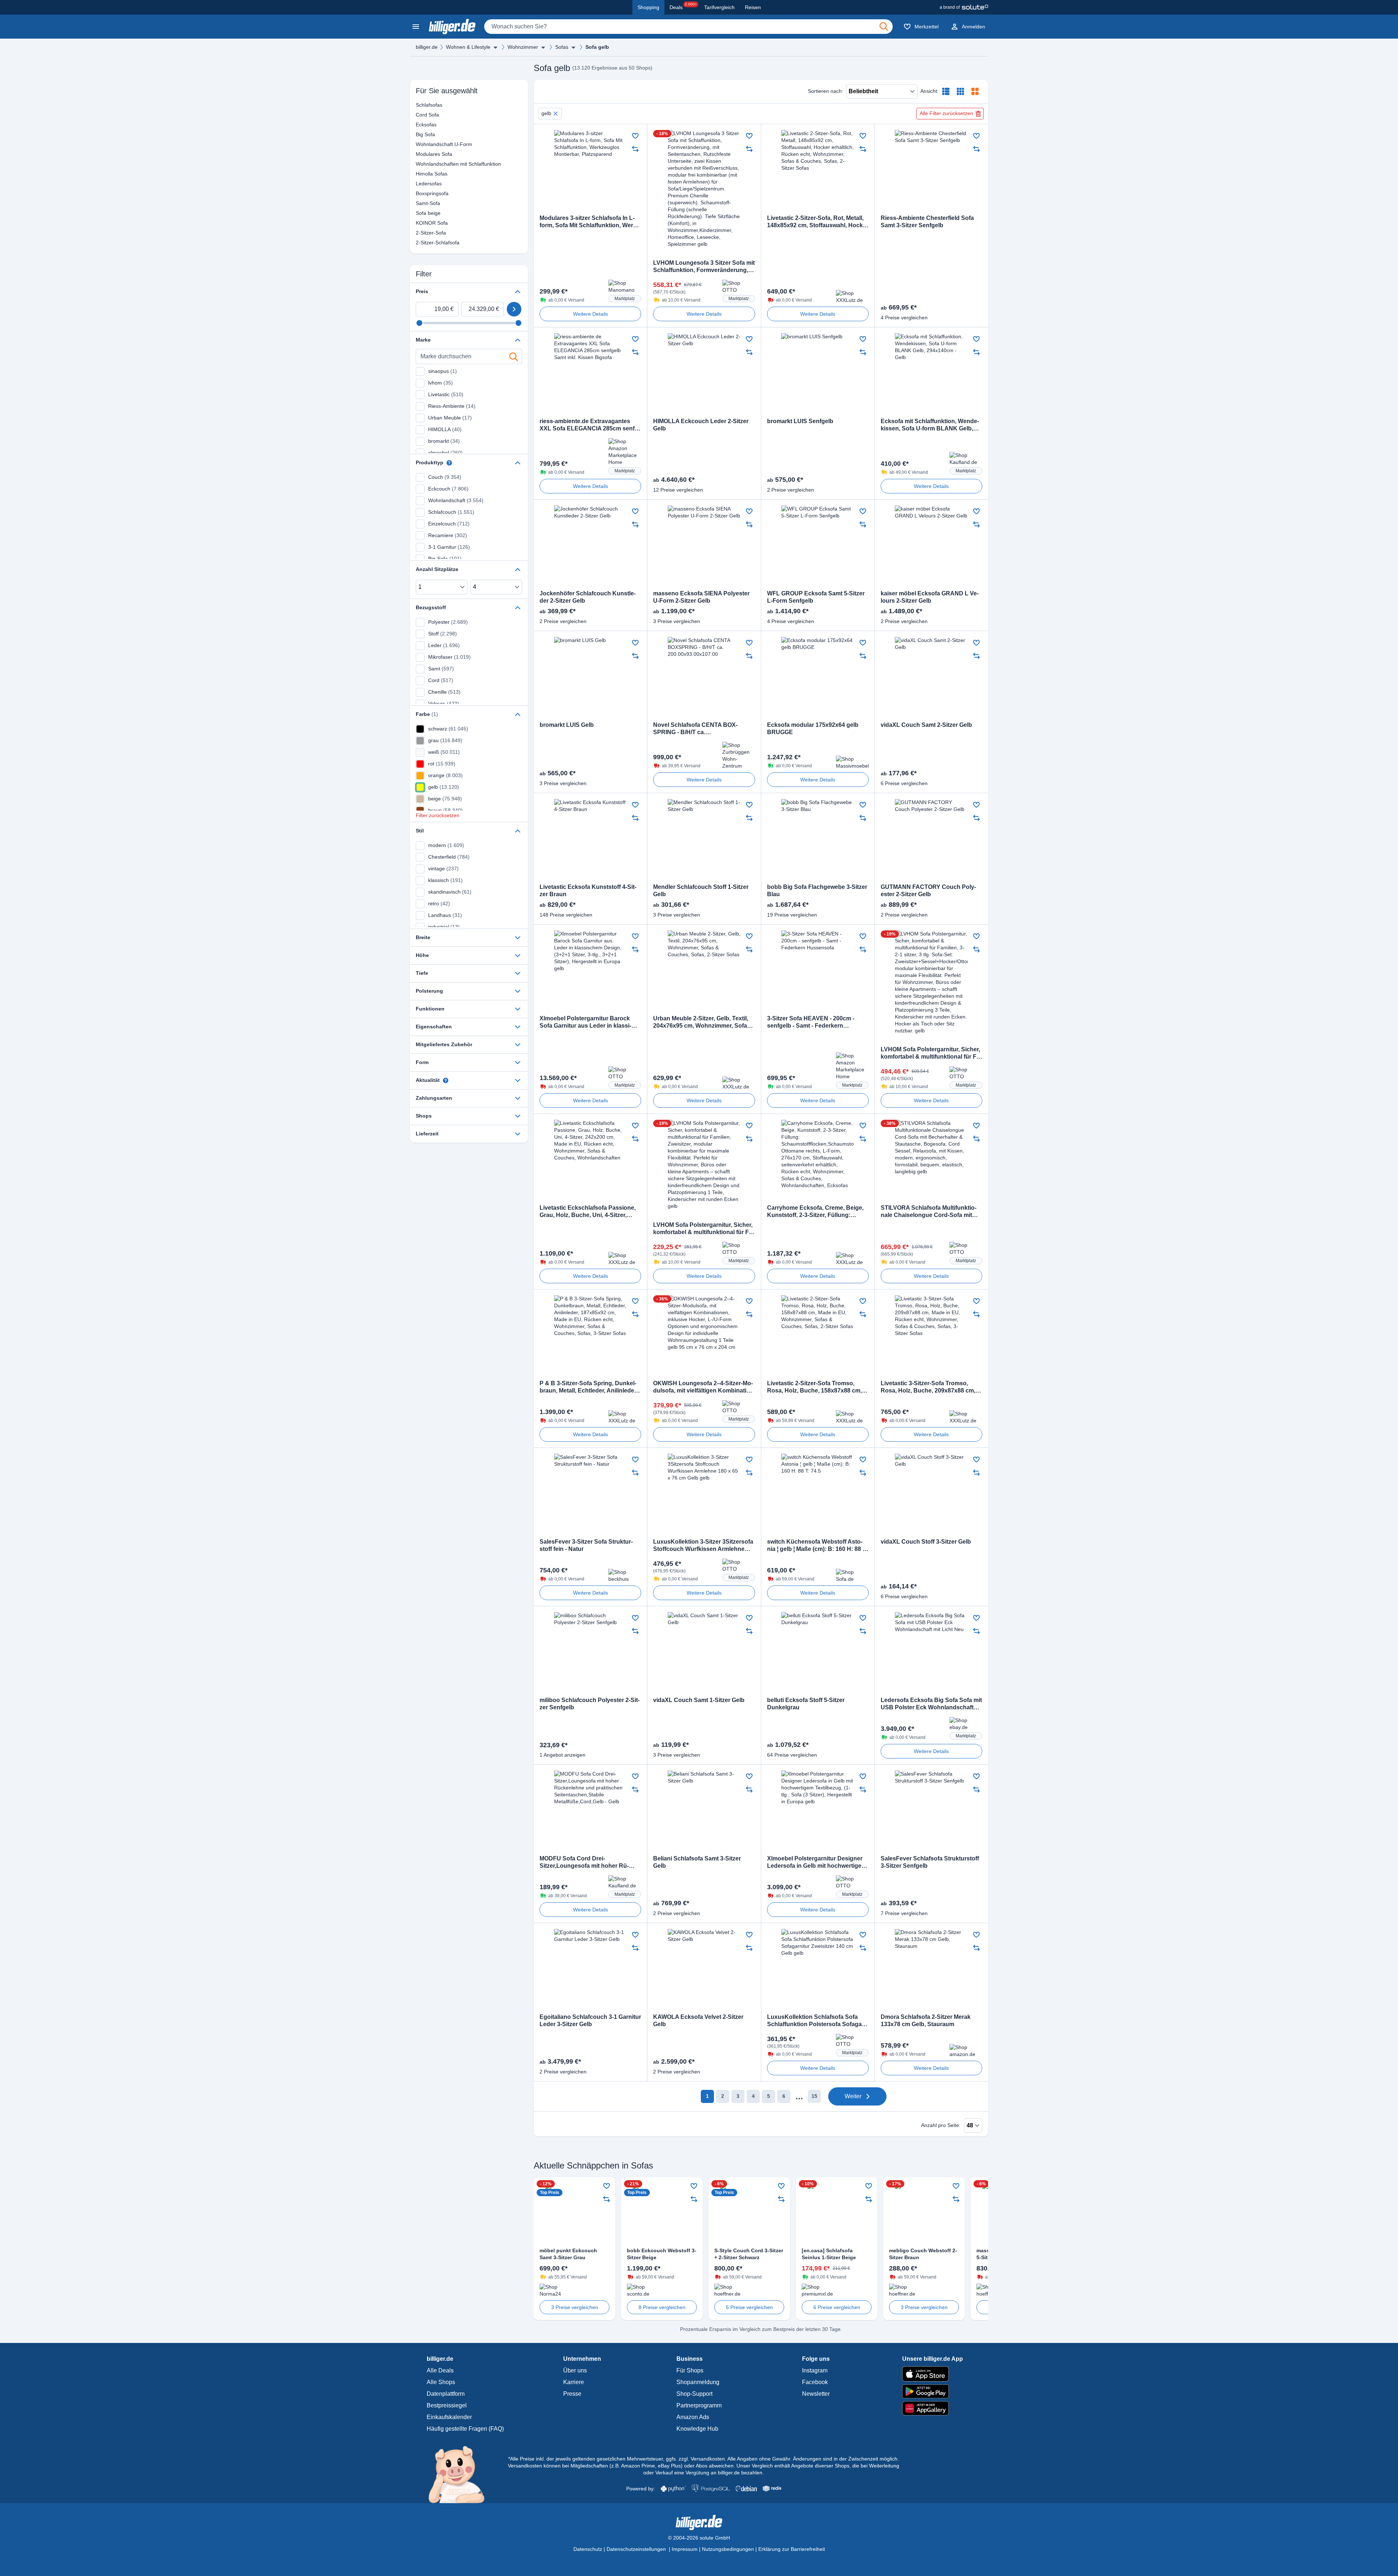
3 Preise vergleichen (575, 2307)
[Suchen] (884, 27)
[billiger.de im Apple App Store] (933, 2374)
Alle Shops (441, 2382)
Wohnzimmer (523, 47)
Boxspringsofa (419, 193)
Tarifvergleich (719, 7)
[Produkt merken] (635, 136)
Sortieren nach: (826, 91)
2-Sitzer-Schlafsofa (419, 243)
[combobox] (688, 27)
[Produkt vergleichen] (635, 149)
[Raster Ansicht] (960, 91)
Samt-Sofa (419, 203)
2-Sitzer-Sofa (419, 233)
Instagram (815, 2370)
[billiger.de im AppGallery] (933, 2408)
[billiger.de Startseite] (452, 27)
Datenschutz (588, 2549)
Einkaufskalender (449, 2417)
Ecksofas (419, 125)
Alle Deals (440, 2370)
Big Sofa (419, 134)
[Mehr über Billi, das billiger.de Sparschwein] (461, 2474)
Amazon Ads (693, 2417)
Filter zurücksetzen (438, 815)
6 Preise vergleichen (837, 2307)
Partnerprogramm (699, 2405)
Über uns (575, 2370)
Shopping (648, 7)
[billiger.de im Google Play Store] (933, 2391)
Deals (683, 6)
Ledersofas (419, 184)
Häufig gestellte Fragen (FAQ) (465, 2429)
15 (814, 2096)
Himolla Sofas (419, 174)
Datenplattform (446, 2394)
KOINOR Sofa (419, 223)
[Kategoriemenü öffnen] (416, 27)
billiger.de (427, 47)
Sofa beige (419, 213)
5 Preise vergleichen (749, 2307)
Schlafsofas (419, 105)
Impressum (685, 2549)
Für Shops (690, 2370)
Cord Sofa (419, 115)
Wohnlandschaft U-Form (419, 144)
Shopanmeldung (698, 2382)
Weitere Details (591, 314)
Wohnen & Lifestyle (468, 47)
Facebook (815, 2382)
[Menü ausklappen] (495, 47)
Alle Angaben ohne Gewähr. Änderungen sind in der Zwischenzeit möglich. (813, 2459)
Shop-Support (694, 2394)
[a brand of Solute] (964, 7)
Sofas (562, 47)
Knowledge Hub (697, 2429)
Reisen (753, 7)
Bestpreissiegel (447, 2405)
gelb (546, 113)
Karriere (574, 2382)
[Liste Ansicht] (946, 91)
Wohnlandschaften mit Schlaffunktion (419, 164)
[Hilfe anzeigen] (449, 463)
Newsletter (816, 2394)
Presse (572, 2394)
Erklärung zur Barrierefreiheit (792, 2549)
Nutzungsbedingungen (728, 2549)
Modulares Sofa (419, 154)
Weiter (853, 2096)
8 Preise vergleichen (662, 2307)
